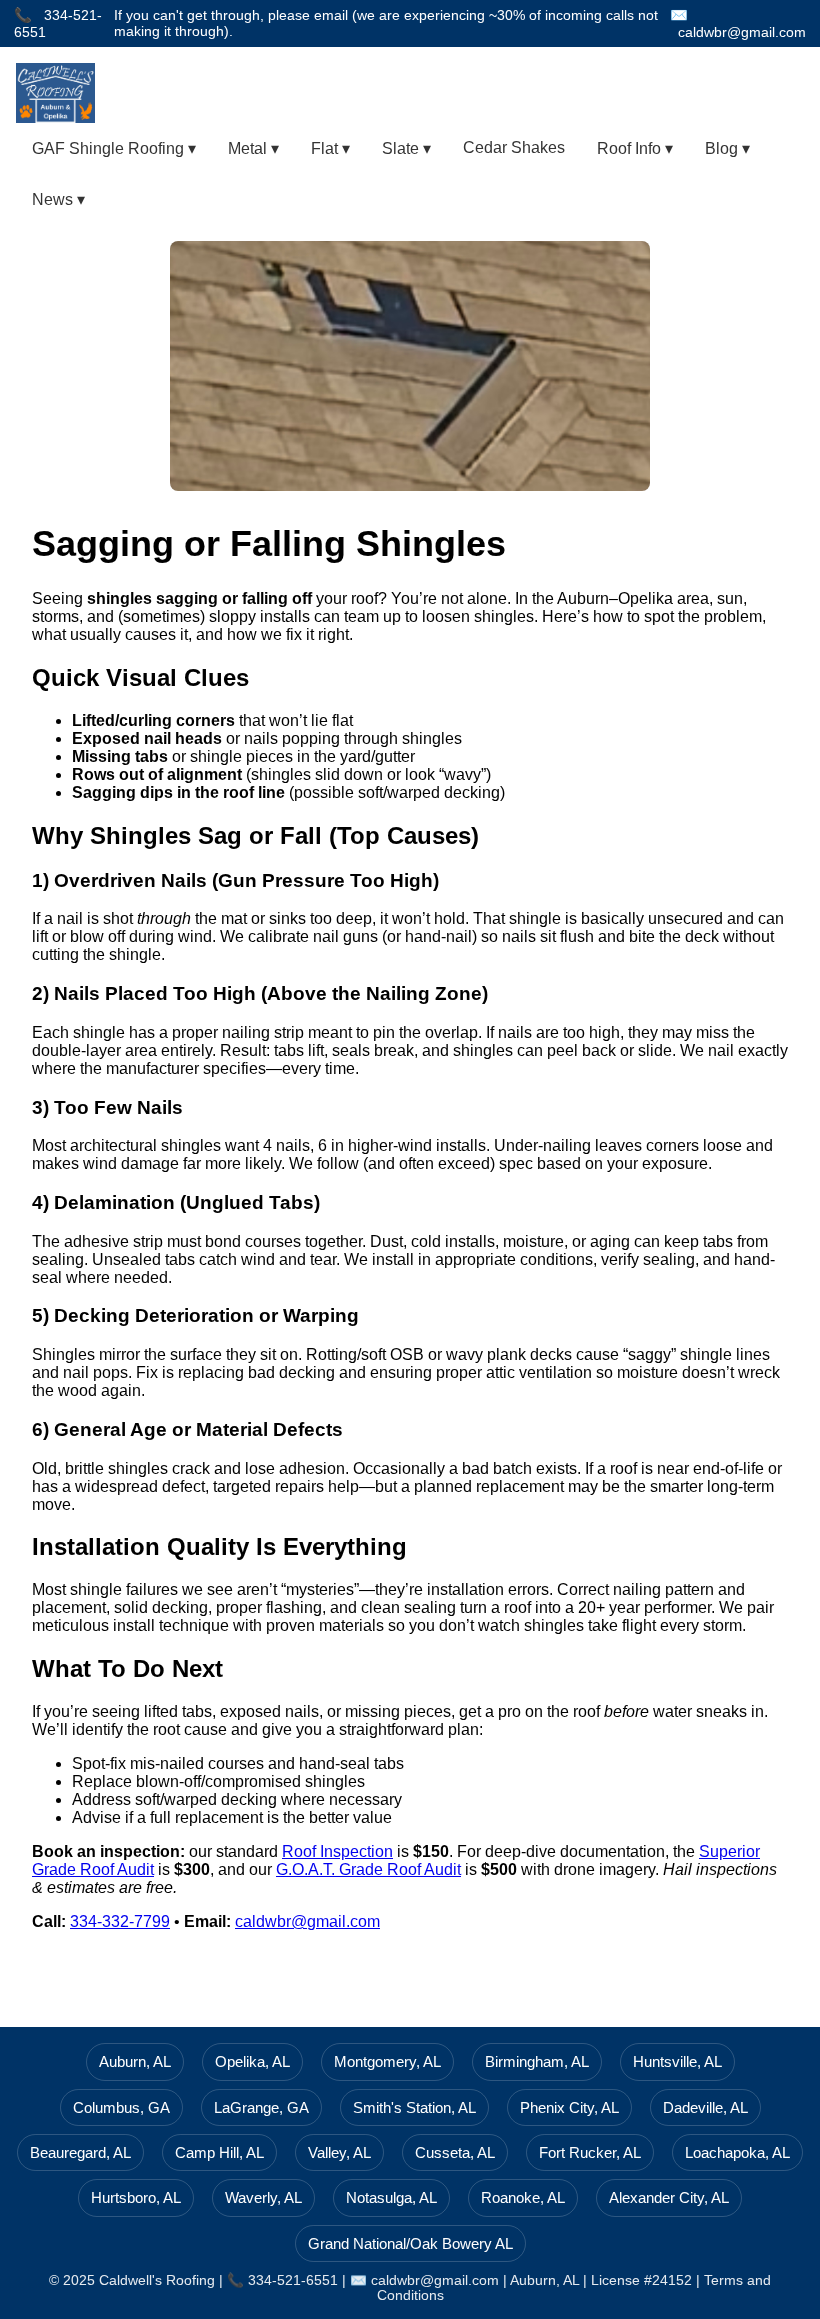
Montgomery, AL (387, 2061)
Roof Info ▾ (635, 148)
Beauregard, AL (80, 2152)
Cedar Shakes (514, 147)
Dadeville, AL (705, 2107)
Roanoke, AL (523, 2197)
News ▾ (58, 199)
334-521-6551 (293, 2280)
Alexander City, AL (669, 2197)
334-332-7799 (120, 1921)
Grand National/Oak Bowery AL (410, 2243)
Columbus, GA (121, 2107)
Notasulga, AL (391, 2197)
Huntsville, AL (677, 2061)
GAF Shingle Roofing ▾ (114, 148)
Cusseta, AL (455, 2152)
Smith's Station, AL (414, 2107)
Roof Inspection (337, 1851)
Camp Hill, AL (219, 2152)
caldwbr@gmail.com (742, 32)
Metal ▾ (253, 148)
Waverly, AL (263, 2197)
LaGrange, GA (261, 2107)
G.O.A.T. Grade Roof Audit (368, 1869)
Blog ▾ (727, 148)
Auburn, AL (135, 2061)
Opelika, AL (252, 2061)
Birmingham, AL (537, 2061)
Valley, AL (339, 2152)
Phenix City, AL (569, 2107)
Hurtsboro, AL (136, 2197)
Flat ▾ (330, 148)
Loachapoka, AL (737, 2152)
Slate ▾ (406, 148)
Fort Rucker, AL (590, 2152)
